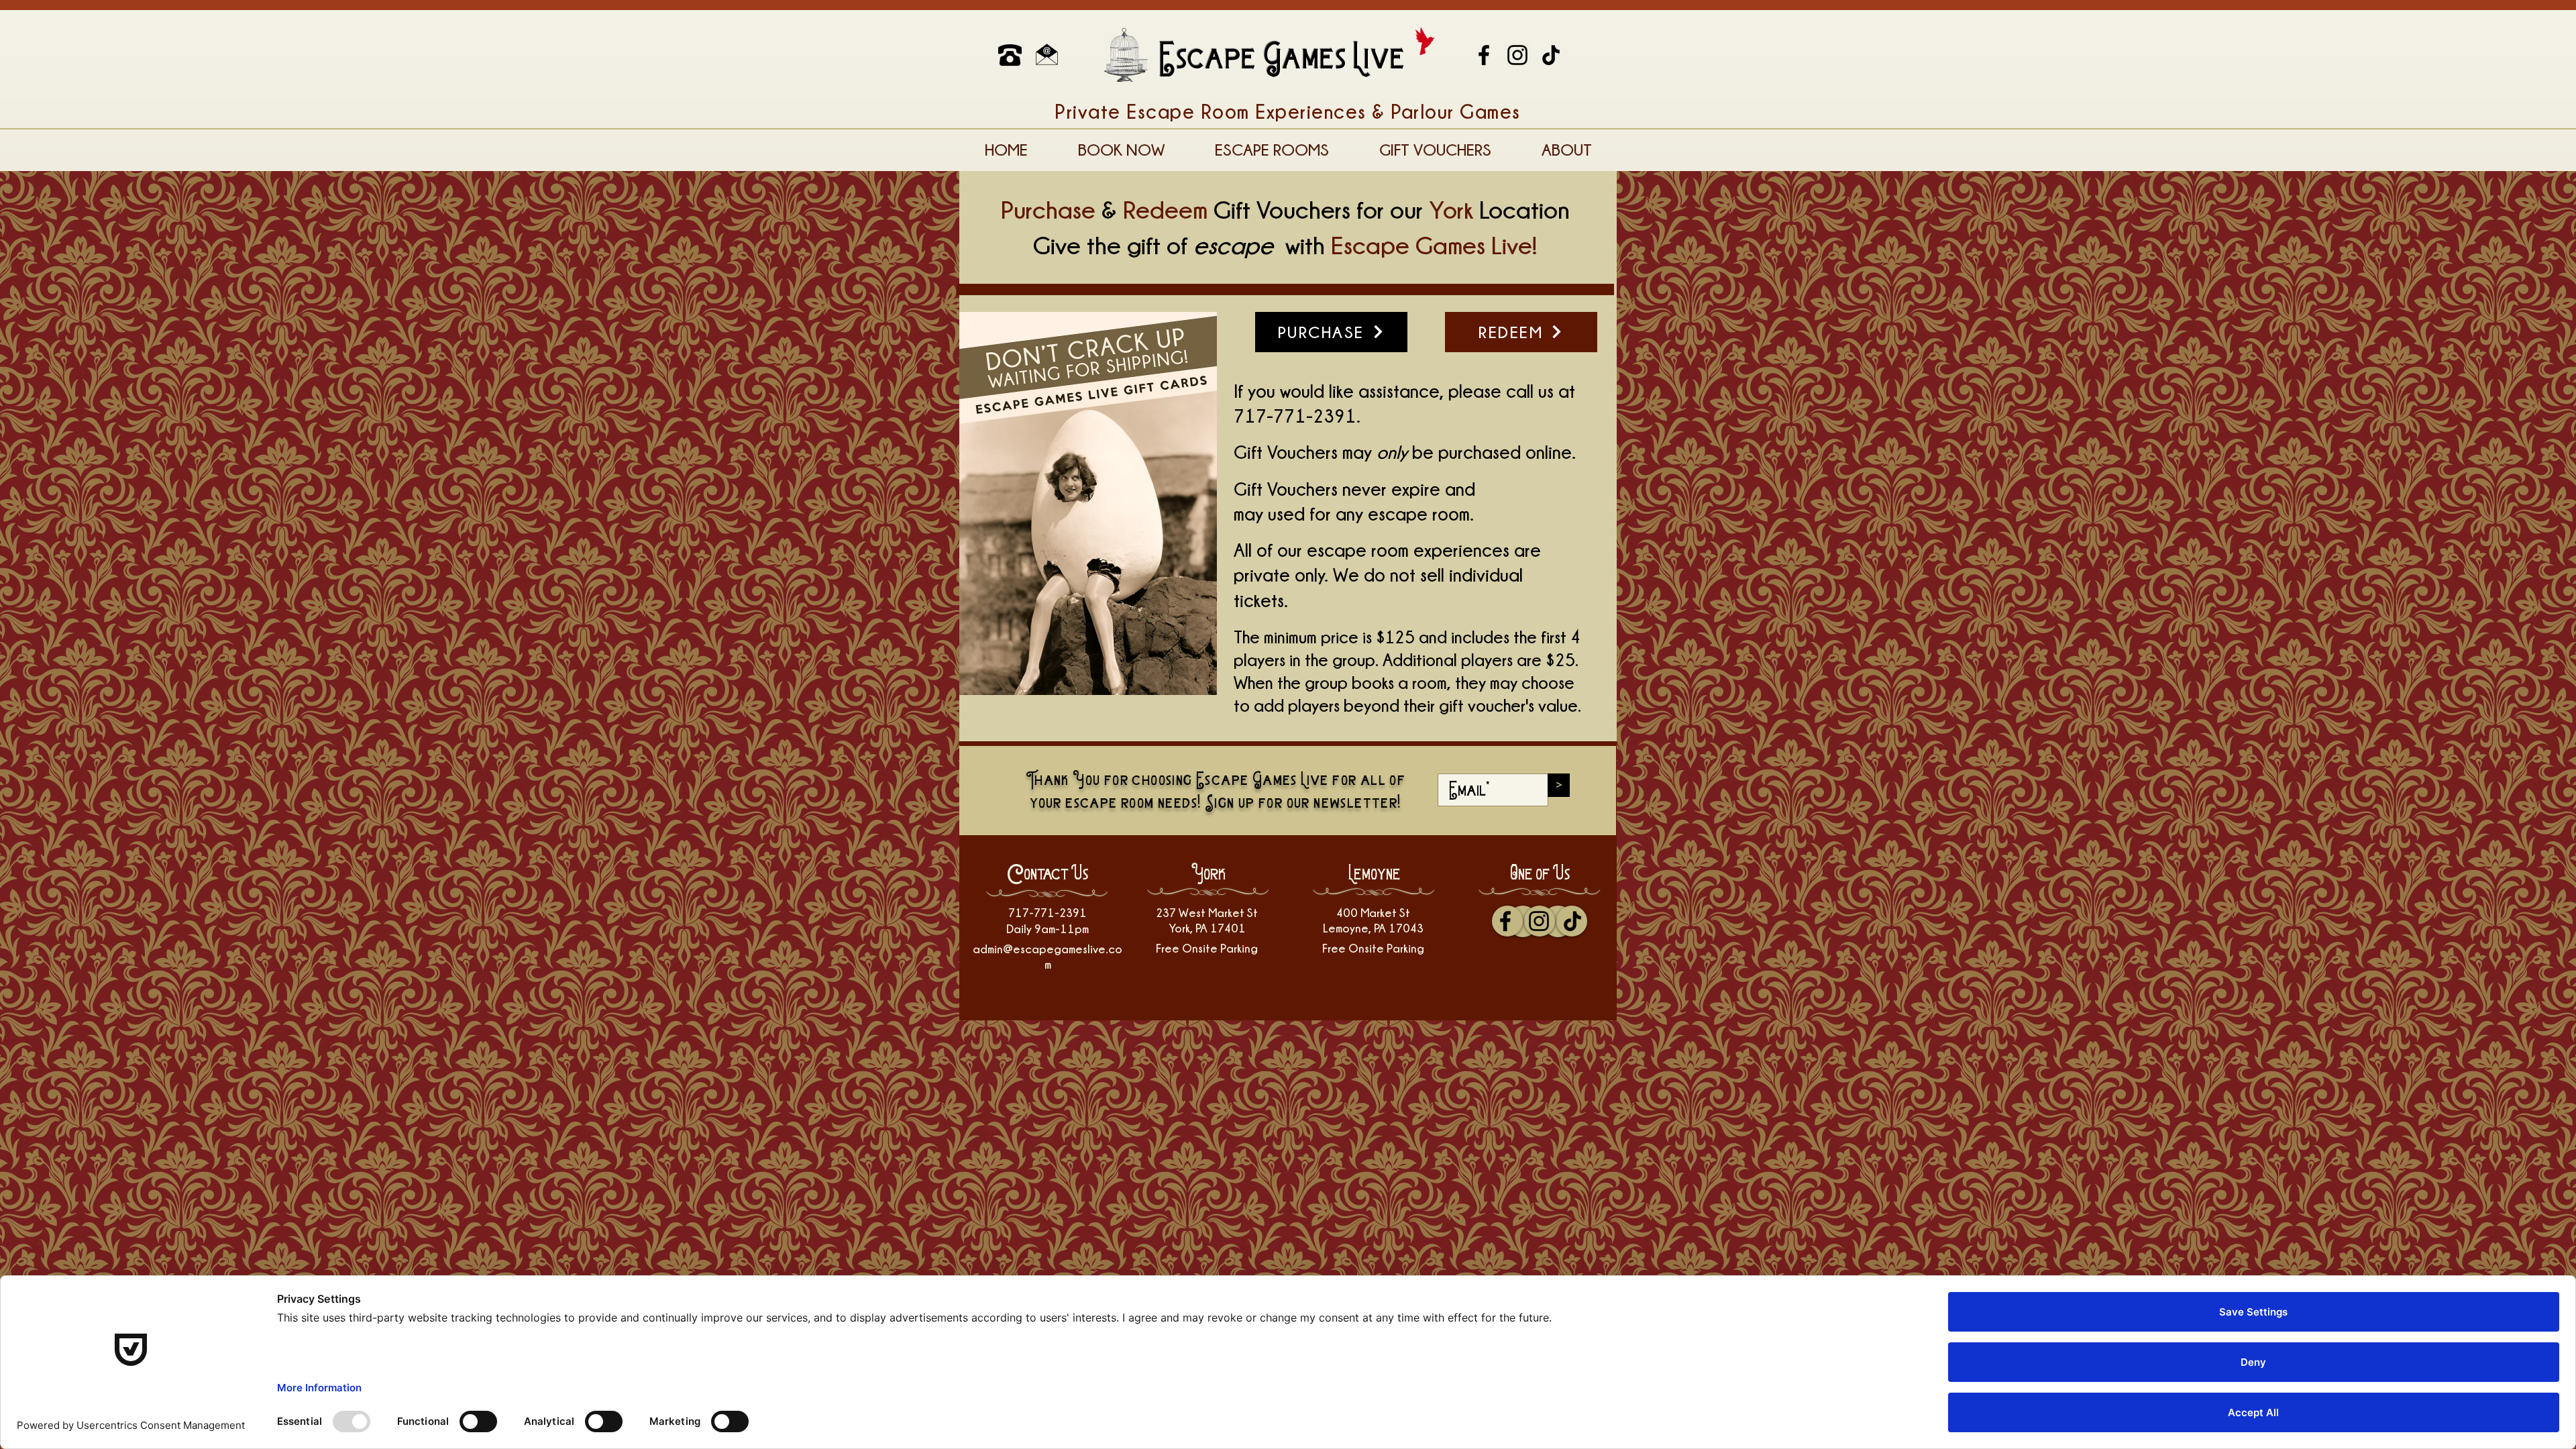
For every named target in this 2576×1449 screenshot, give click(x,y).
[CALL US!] (1010, 55)
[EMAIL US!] (1047, 55)
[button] (1121, 150)
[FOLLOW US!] (1517, 55)
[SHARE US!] (1551, 55)
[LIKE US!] (1484, 55)
